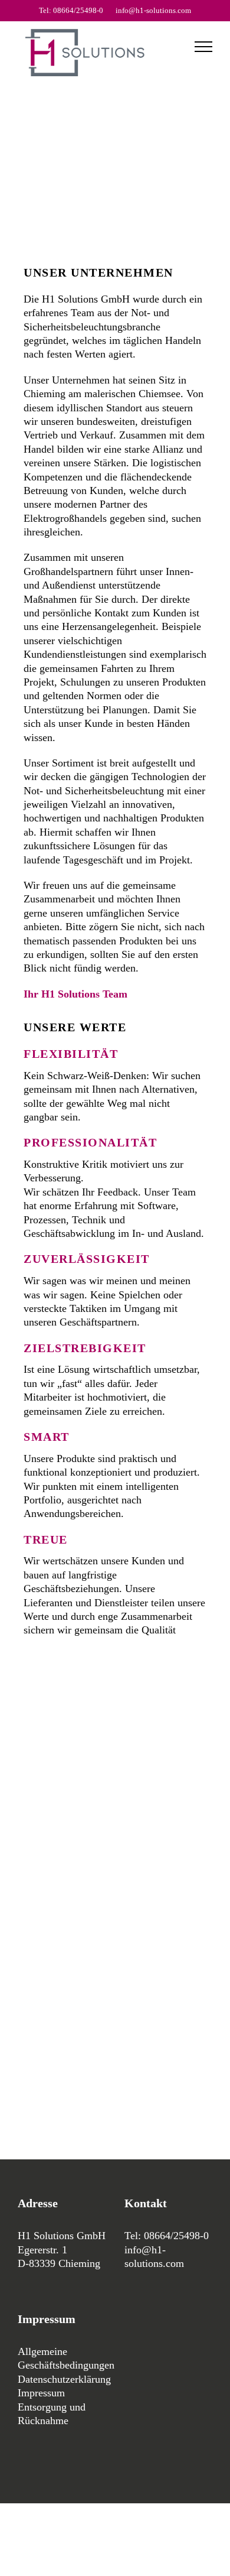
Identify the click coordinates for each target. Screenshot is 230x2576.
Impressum (41, 2393)
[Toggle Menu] (203, 47)
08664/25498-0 (56, 1804)
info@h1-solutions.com (153, 10)
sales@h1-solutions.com (76, 2042)
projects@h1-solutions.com (82, 1989)
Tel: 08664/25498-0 (71, 10)
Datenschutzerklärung (64, 2379)
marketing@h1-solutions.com (87, 2081)
